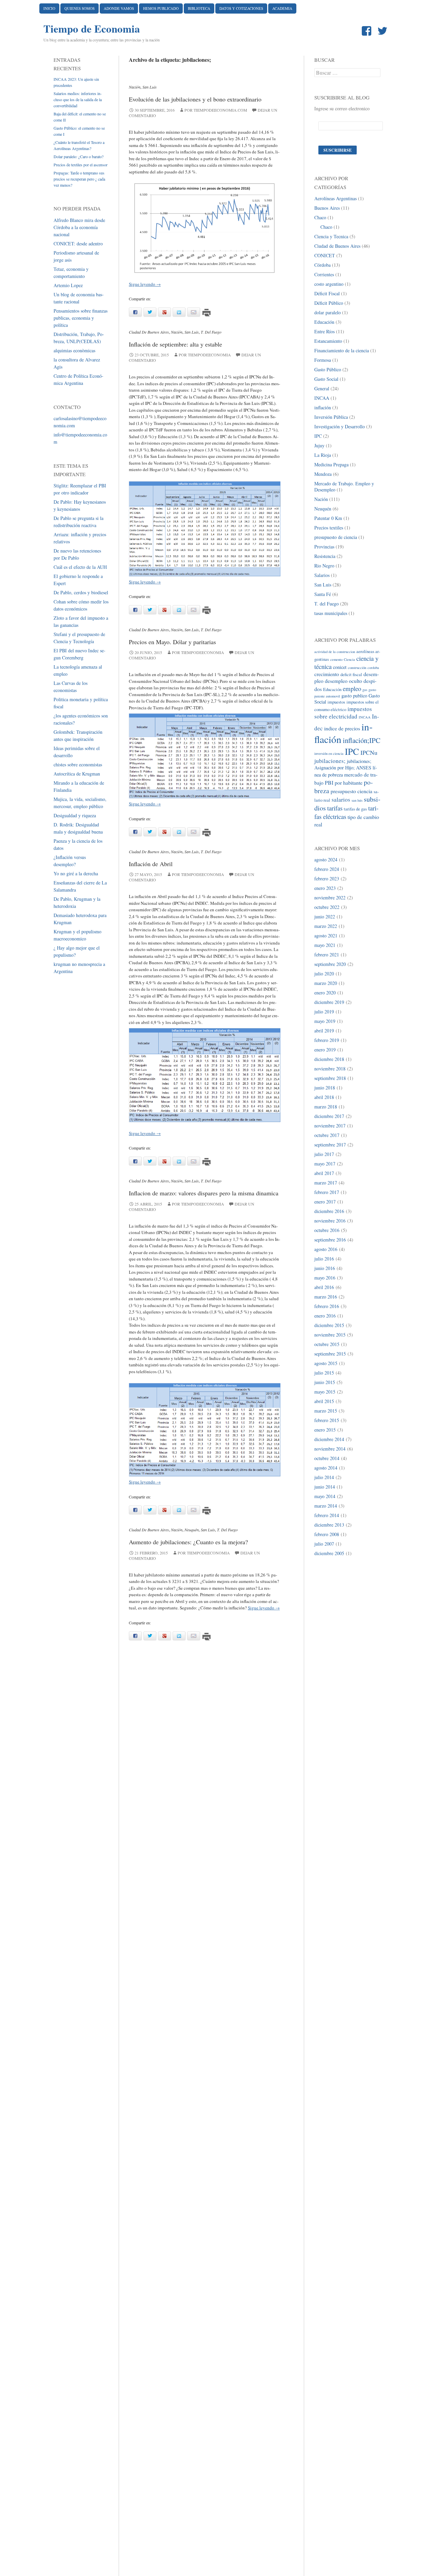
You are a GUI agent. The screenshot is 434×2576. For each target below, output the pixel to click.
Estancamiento (328, 341)
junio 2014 (325, 1487)
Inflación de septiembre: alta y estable (175, 344)
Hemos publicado (161, 8)
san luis (357, 800)
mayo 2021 (325, 945)
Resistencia (325, 556)
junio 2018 (325, 1088)
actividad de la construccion (335, 652)
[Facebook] (368, 31)
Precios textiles (329, 528)
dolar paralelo (328, 312)
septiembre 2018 (330, 1078)
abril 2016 (324, 1287)
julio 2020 (324, 974)
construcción (357, 668)
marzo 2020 (326, 983)
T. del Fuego (211, 332)
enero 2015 (325, 1430)
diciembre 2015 (329, 1325)
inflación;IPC (362, 740)
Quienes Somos (80, 8)
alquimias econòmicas (74, 350)
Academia (282, 8)
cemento (336, 659)
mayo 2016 (325, 1278)
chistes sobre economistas (78, 764)
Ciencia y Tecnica (331, 236)
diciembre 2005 (329, 1553)
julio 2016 (324, 1259)
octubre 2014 (327, 1458)
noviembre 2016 (330, 1221)
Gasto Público (328, 369)
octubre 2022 (327, 907)
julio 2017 (324, 1154)
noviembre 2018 (330, 1069)
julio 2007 (324, 1544)
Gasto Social (326, 379)
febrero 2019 (327, 1040)
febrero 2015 (327, 1420)
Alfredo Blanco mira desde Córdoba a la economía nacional (79, 227)
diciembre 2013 (329, 1525)
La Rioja (323, 455)
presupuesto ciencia (351, 791)
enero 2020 (325, 993)
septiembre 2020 (330, 964)
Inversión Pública (331, 417)
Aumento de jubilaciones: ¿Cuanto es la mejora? (188, 1542)
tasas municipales (331, 613)
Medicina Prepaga (331, 464)
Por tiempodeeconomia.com (216, 110)
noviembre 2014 (330, 1449)
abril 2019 (324, 1031)
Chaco (320, 217)
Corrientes (324, 274)
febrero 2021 (327, 955)
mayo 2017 (325, 1164)
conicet (340, 667)
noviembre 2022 (330, 898)
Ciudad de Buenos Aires (149, 332)
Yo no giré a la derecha (76, 873)
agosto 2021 (326, 936)
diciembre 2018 (329, 1059)
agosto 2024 (326, 860)
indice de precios (342, 728)
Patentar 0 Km (328, 518)
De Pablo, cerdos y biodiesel (81, 592)
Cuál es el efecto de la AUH (80, 567)
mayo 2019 (325, 1021)
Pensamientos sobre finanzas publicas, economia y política (81, 318)
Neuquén (192, 1530)
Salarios (322, 575)
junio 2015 (325, 1382)
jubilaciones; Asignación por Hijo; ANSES (343, 764)
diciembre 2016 (329, 1211)
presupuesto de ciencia (336, 537)
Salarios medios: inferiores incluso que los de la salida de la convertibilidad (78, 99)
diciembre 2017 (329, 1116)
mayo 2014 (325, 1496)
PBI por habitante (344, 782)
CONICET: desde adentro (78, 244)
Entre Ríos (324, 331)
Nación (135, 87)
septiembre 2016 (330, 1240)
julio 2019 (324, 1012)
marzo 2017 (326, 1183)
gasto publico (354, 696)
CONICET (325, 255)
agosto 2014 (326, 1468)
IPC (318, 436)
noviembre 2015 (330, 1335)
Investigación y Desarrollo (340, 426)
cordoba (373, 668)
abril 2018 (324, 1097)
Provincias (324, 547)
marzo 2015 (326, 1411)
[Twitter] (384, 31)
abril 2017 (324, 1173)
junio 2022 (325, 917)
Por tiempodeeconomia (205, 355)
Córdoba (322, 265)
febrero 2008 (327, 1534)
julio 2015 (324, 1373)
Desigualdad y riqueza (75, 815)
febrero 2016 (327, 1306)
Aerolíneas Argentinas (336, 198)
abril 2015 (324, 1401)
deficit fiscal (351, 675)
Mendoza (323, 474)
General (322, 388)
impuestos (336, 702)
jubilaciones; (330, 761)
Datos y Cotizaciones (241, 8)
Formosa (323, 360)
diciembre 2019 (329, 1002)
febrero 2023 (327, 879)
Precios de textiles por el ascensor (81, 165)
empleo (352, 688)
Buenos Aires (327, 208)
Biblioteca (199, 8)
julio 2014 (324, 1477)
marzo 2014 (326, 1506)
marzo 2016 (326, 1297)
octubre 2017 (327, 1135)
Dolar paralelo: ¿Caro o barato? (78, 156)
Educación (324, 322)
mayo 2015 (325, 1392)
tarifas (335, 808)
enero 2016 (325, 1316)
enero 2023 (325, 888)
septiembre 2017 (330, 1145)
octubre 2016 (327, 1230)
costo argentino (329, 284)
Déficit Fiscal (327, 293)
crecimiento (327, 674)
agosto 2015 (326, 1363)
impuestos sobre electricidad (343, 713)
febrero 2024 (327, 869)
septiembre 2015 (330, 1354)
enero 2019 (325, 1050)
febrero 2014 (327, 1515)
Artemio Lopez (68, 285)
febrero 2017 (327, 1192)
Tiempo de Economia (92, 29)
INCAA (322, 398)
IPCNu (369, 752)
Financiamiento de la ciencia (342, 350)
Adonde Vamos (119, 8)
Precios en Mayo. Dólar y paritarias (172, 642)
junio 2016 (325, 1268)
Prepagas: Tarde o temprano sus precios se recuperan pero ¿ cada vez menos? (79, 179)
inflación (323, 407)
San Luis (150, 87)
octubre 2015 (327, 1344)
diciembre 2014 (329, 1439)
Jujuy (319, 445)
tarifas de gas (355, 809)
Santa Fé (323, 594)
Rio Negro (324, 566)
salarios (341, 799)
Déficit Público (329, 303)
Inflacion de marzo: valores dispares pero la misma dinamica (204, 1193)
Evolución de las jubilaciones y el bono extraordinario (195, 99)
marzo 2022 (326, 926)
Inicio (49, 8)
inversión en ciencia (329, 753)
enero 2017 (325, 1202)
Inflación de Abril (151, 864)
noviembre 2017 (330, 1126)
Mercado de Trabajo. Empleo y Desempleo (344, 487)
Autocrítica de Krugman (77, 774)
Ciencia (349, 659)
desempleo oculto (343, 681)
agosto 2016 (326, 1249)
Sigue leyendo (145, 284)
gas (365, 690)
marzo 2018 (326, 1107)
